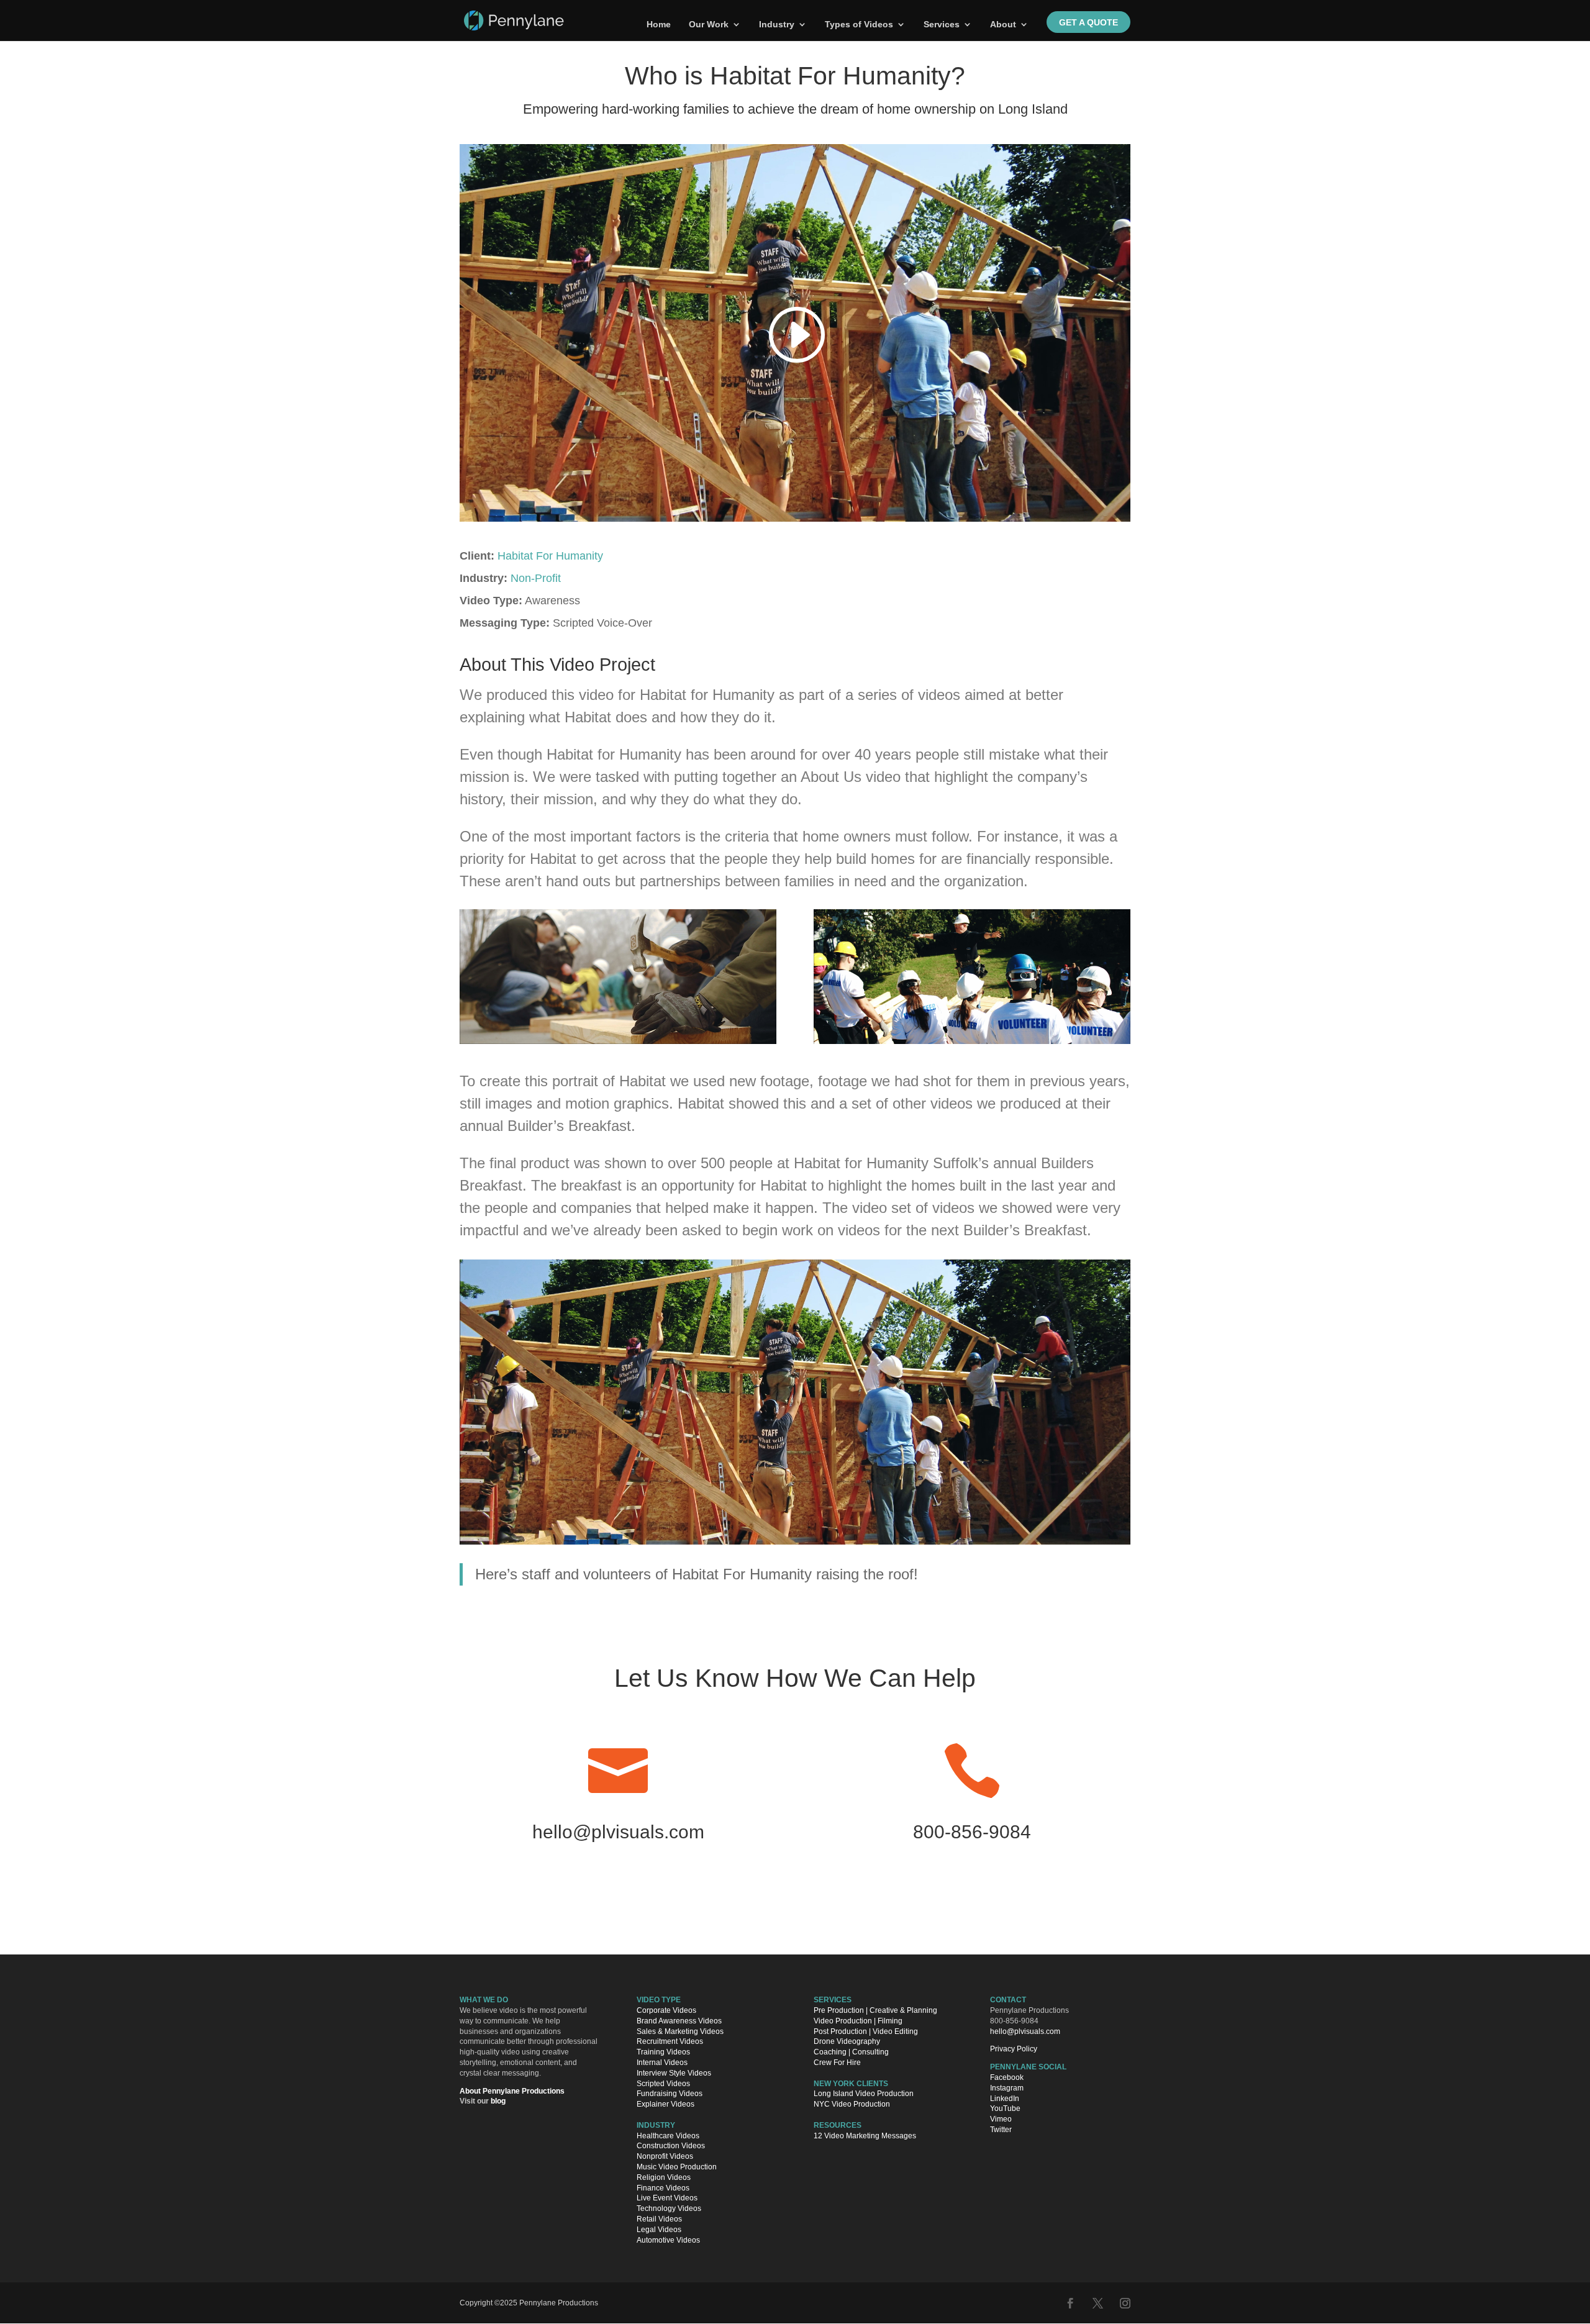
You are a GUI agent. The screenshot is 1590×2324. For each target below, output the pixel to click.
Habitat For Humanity (550, 556)
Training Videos (663, 2052)
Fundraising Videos (670, 2094)
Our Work (709, 25)
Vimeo (1001, 2119)
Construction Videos (671, 2146)
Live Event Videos (667, 2198)
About (1003, 25)
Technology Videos (669, 2208)
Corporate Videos (666, 2010)
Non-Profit (536, 578)
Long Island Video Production (864, 2094)
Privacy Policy (1014, 2049)
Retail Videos (659, 2219)
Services (942, 25)
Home (659, 25)
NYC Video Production (852, 2104)
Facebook (1007, 2077)
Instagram (1007, 2088)
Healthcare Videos (668, 2136)
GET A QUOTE (1088, 22)
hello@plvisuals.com (618, 1832)
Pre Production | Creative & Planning (875, 2010)
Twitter (1001, 2130)
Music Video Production (677, 2167)
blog (498, 2101)
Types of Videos (859, 25)
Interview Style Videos (674, 2073)
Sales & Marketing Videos (680, 2031)
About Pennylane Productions (512, 2091)
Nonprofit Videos (665, 2156)
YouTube (1005, 2108)
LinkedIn (1005, 2099)
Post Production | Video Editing (866, 2031)
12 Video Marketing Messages (865, 2136)
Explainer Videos (666, 2104)
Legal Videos (659, 2230)
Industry (777, 25)
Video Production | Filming (858, 2021)
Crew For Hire (837, 2063)
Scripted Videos (663, 2084)
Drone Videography (847, 2041)
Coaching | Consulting (851, 2052)
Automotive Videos (668, 2240)
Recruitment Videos (670, 2041)
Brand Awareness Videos (679, 2021)
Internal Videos (662, 2063)
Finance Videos (663, 2188)
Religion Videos (664, 2177)
